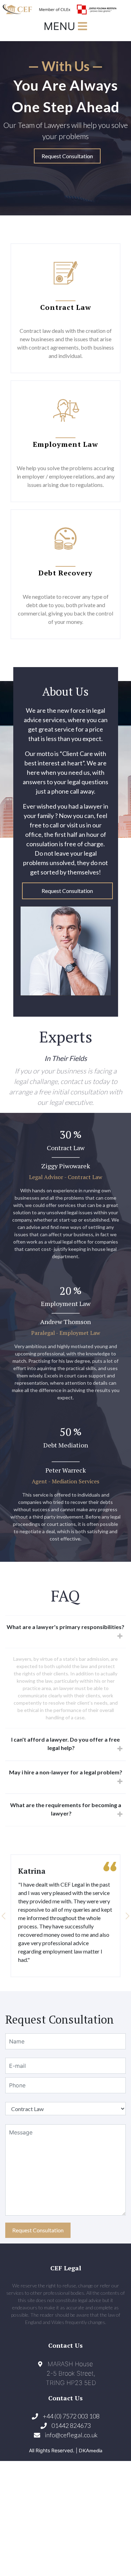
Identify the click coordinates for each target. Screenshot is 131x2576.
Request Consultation (67, 156)
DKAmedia (91, 2450)
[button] (19, 1916)
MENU (61, 26)
